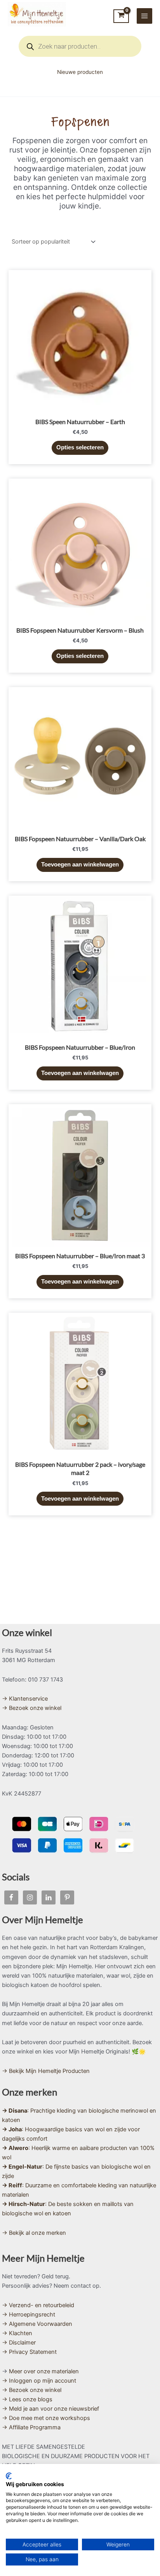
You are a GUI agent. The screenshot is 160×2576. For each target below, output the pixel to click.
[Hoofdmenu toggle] (144, 16)
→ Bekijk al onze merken (34, 2233)
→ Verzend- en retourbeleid (38, 2305)
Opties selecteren (80, 447)
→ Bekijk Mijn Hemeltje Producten (46, 2071)
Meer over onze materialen (44, 2371)
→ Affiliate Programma (31, 2427)
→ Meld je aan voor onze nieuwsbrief (50, 2409)
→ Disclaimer (19, 2343)
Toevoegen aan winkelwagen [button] (80, 865)
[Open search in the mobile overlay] (80, 46)
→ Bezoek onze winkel (32, 1708)
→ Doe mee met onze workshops (46, 2418)
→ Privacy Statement (29, 2352)
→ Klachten (17, 2333)
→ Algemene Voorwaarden (37, 2324)
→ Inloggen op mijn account (39, 2381)
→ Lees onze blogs (27, 2399)
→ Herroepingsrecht (29, 2315)
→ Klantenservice (25, 1699)
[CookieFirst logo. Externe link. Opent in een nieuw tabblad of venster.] (9, 2476)
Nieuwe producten (80, 72)
